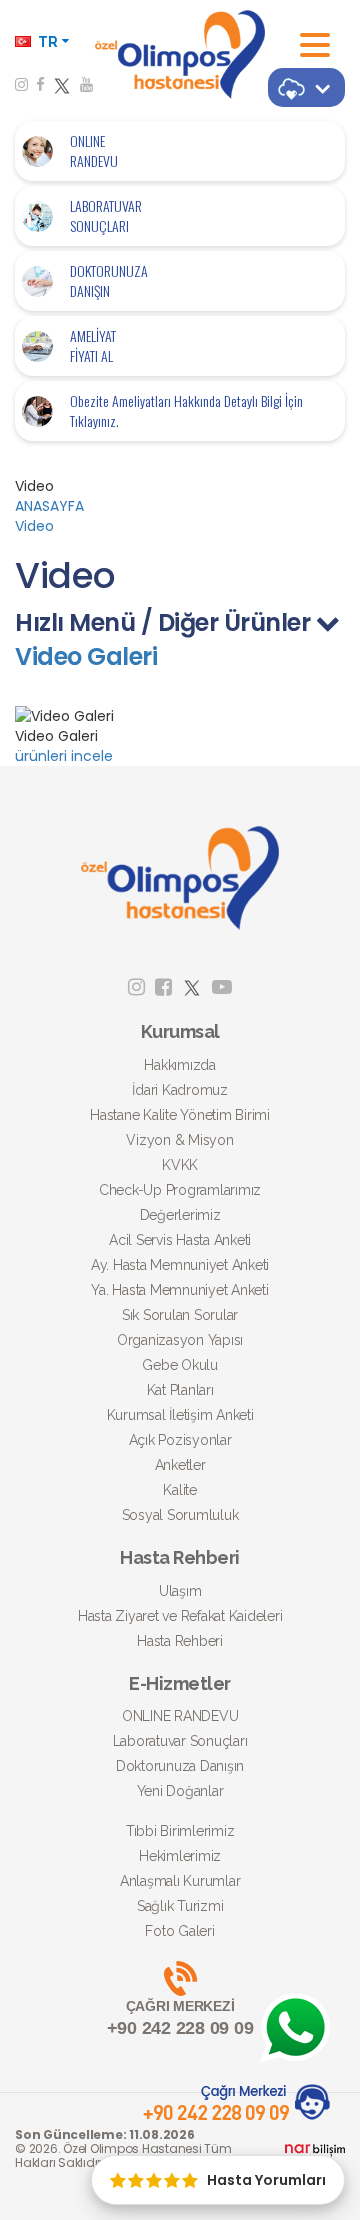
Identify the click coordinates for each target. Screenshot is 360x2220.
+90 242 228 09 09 (180, 2018)
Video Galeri (86, 656)
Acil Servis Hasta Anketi (180, 1240)
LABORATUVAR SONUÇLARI (106, 216)
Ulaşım (180, 1591)
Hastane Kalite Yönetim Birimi (180, 1115)
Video (34, 526)
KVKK (180, 1165)
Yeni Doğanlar (180, 1791)
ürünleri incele (64, 756)
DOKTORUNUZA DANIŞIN (109, 281)
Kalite (180, 1490)
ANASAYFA (49, 506)
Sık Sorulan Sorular (180, 1315)
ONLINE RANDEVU (94, 151)
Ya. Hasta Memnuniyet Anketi (179, 1290)
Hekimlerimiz (180, 1856)
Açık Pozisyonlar (180, 1440)
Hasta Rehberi (180, 1641)
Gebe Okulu (180, 1365)
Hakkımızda (180, 1065)
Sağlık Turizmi (180, 1906)
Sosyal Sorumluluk (180, 1515)
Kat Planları (180, 1390)
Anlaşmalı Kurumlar (180, 1881)
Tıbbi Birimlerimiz (180, 1831)
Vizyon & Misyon (179, 1140)
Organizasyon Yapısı (180, 1340)
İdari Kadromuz (180, 1090)
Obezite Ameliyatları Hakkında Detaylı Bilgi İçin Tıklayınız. (186, 411)
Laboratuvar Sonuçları (180, 1741)
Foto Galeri (179, 1931)
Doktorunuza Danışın (180, 1766)
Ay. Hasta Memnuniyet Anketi (180, 1265)
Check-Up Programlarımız (180, 1190)
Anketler (180, 1465)
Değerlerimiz (180, 1215)
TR (48, 42)
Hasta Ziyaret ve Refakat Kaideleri (180, 1616)
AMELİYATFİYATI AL (93, 346)
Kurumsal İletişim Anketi (180, 1415)
